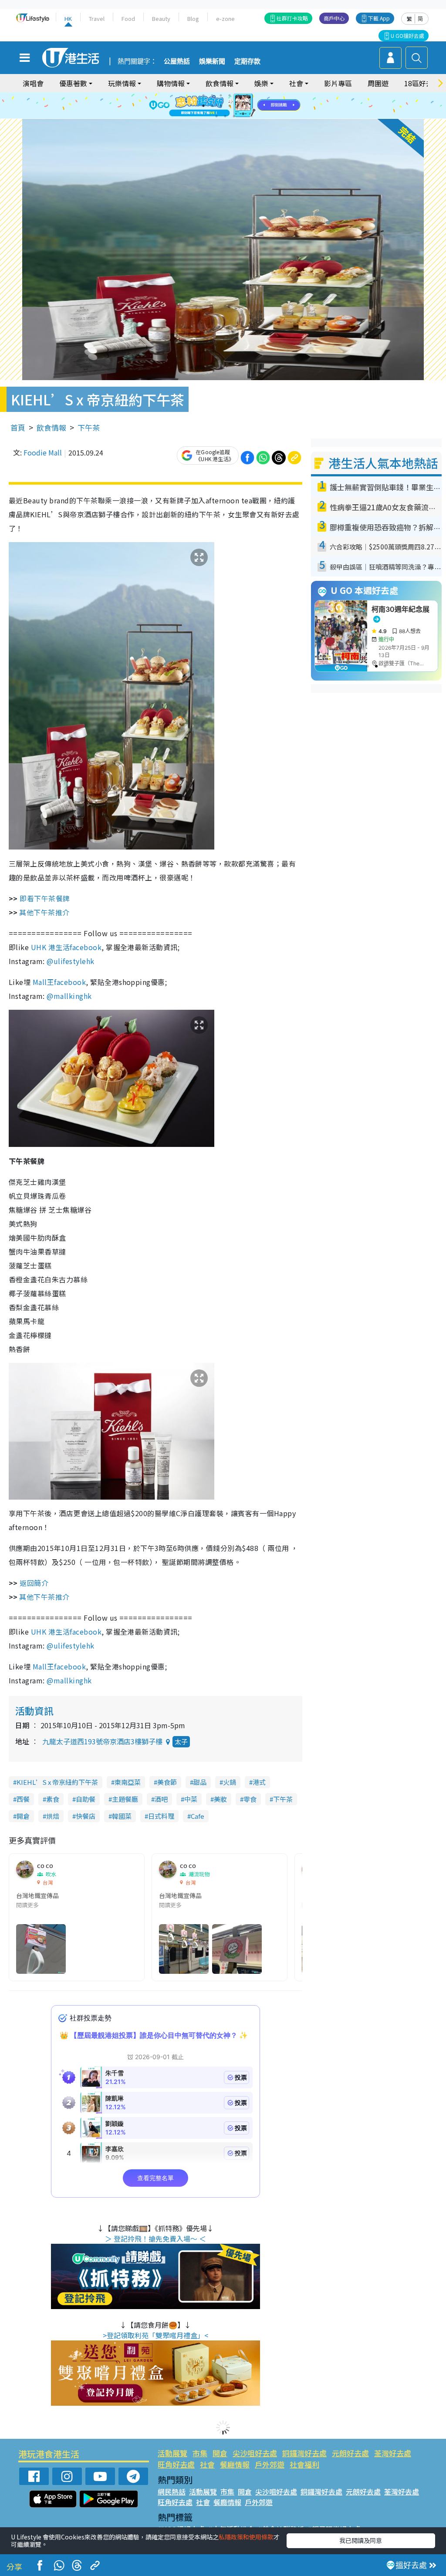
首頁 (18, 427)
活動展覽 (172, 2453)
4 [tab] (230, 95)
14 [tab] (225, 116)
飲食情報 (51, 427)
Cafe (198, 1816)
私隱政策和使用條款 (246, 2537)
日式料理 (161, 1816)
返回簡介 (34, 1583)
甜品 (200, 1782)
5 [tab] (238, 95)
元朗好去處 (350, 2453)
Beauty (161, 19)
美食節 (167, 1782)
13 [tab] (216, 116)
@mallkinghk (69, 996)
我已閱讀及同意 (361, 2540)
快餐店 (86, 1816)
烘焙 (53, 1816)
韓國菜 (122, 1816)
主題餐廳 (125, 1799)
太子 (181, 1741)
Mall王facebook (59, 982)
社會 (207, 2464)
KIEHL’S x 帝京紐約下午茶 (57, 1782)
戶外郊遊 (270, 2464)
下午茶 (89, 427)
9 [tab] (221, 106)
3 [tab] (221, 95)
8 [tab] (212, 106)
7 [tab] (203, 106)
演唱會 (33, 83)
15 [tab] (234, 116)
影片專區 (338, 83)
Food (128, 19)
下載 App (379, 18)
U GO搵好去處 (407, 35)
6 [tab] (247, 95)
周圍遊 (378, 83)
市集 (200, 2453)
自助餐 (86, 1799)
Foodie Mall (43, 452)
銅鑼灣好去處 (304, 2453)
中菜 (191, 1799)
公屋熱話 (177, 61)
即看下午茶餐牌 (45, 898)
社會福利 (304, 2464)
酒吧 (161, 1799)
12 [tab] (247, 106)
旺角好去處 (176, 2464)
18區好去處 (422, 83)
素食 (53, 1799)
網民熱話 (172, 2492)
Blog (193, 19)
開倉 (23, 1816)
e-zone (225, 19)
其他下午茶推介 (44, 912)
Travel (97, 19)
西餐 (23, 1799)
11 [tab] (238, 106)
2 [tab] (212, 95)
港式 (259, 1782)
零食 (250, 1799)
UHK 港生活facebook (66, 947)
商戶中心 (334, 18)
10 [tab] (230, 106)
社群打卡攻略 (292, 18)
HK (68, 19)
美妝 (220, 1799)
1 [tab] (203, 95)
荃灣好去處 (393, 2453)
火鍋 (230, 1782)
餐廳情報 (235, 2464)
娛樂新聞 (212, 61)
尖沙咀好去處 (255, 2453)
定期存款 (247, 61)
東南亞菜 (128, 1782)
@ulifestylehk (70, 961)
